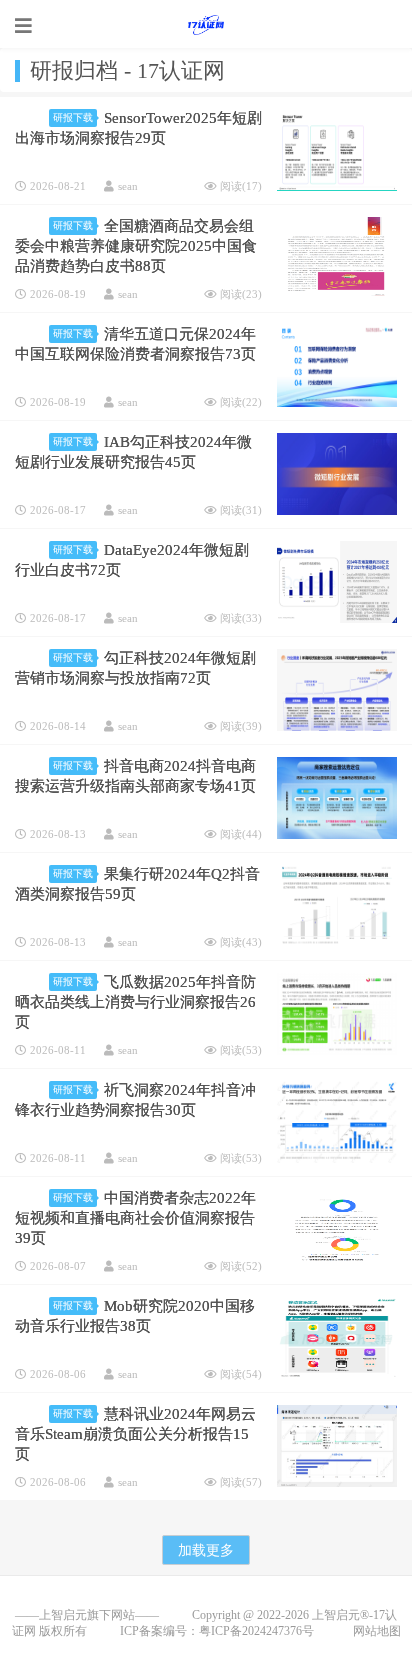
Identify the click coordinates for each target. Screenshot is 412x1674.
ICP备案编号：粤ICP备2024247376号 (233, 1631)
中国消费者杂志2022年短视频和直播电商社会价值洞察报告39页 (135, 1218)
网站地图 (377, 1631)
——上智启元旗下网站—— (87, 1615)
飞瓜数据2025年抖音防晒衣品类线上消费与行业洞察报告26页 (135, 1002)
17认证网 (206, 25)
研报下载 (73, 117)
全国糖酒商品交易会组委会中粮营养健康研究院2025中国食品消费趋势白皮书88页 (136, 246)
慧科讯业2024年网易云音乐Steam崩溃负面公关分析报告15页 (135, 1434)
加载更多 (206, 1550)
